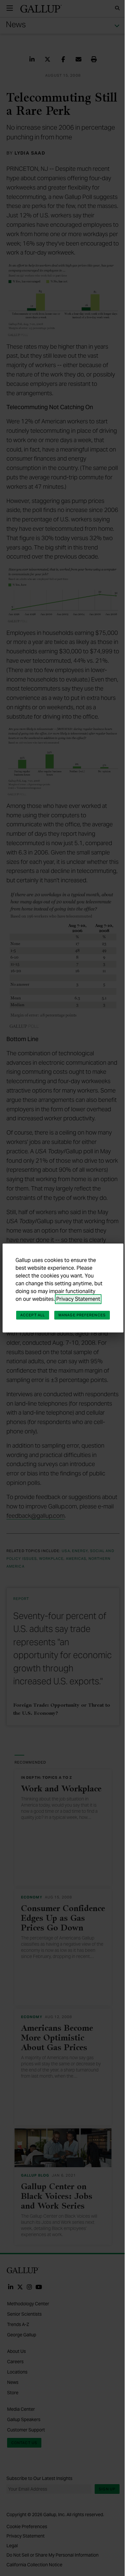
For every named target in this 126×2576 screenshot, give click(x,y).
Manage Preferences (82, 1315)
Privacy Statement (78, 1299)
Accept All (33, 1315)
